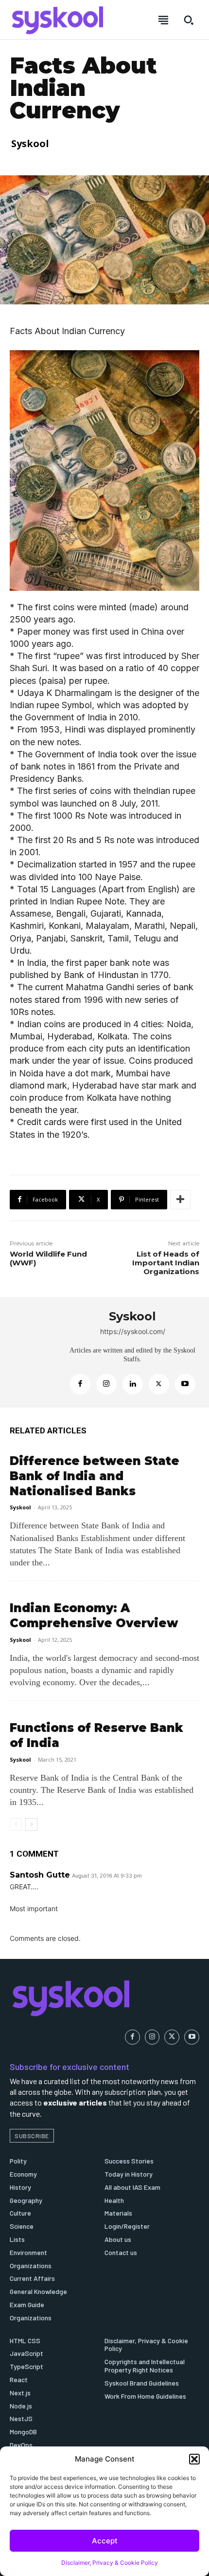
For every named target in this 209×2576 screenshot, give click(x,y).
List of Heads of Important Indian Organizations (166, 1263)
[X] (159, 1384)
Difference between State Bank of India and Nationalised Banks (95, 1476)
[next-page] (31, 1824)
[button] (194, 2459)
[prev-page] (16, 1824)
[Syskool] (35, 1352)
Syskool (30, 143)
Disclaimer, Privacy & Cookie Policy (110, 2563)
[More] (180, 1200)
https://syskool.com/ (133, 1331)
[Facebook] (80, 1384)
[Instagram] (106, 1384)
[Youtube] (185, 1384)
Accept (105, 2541)
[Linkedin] (133, 1384)
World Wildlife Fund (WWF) (48, 1258)
